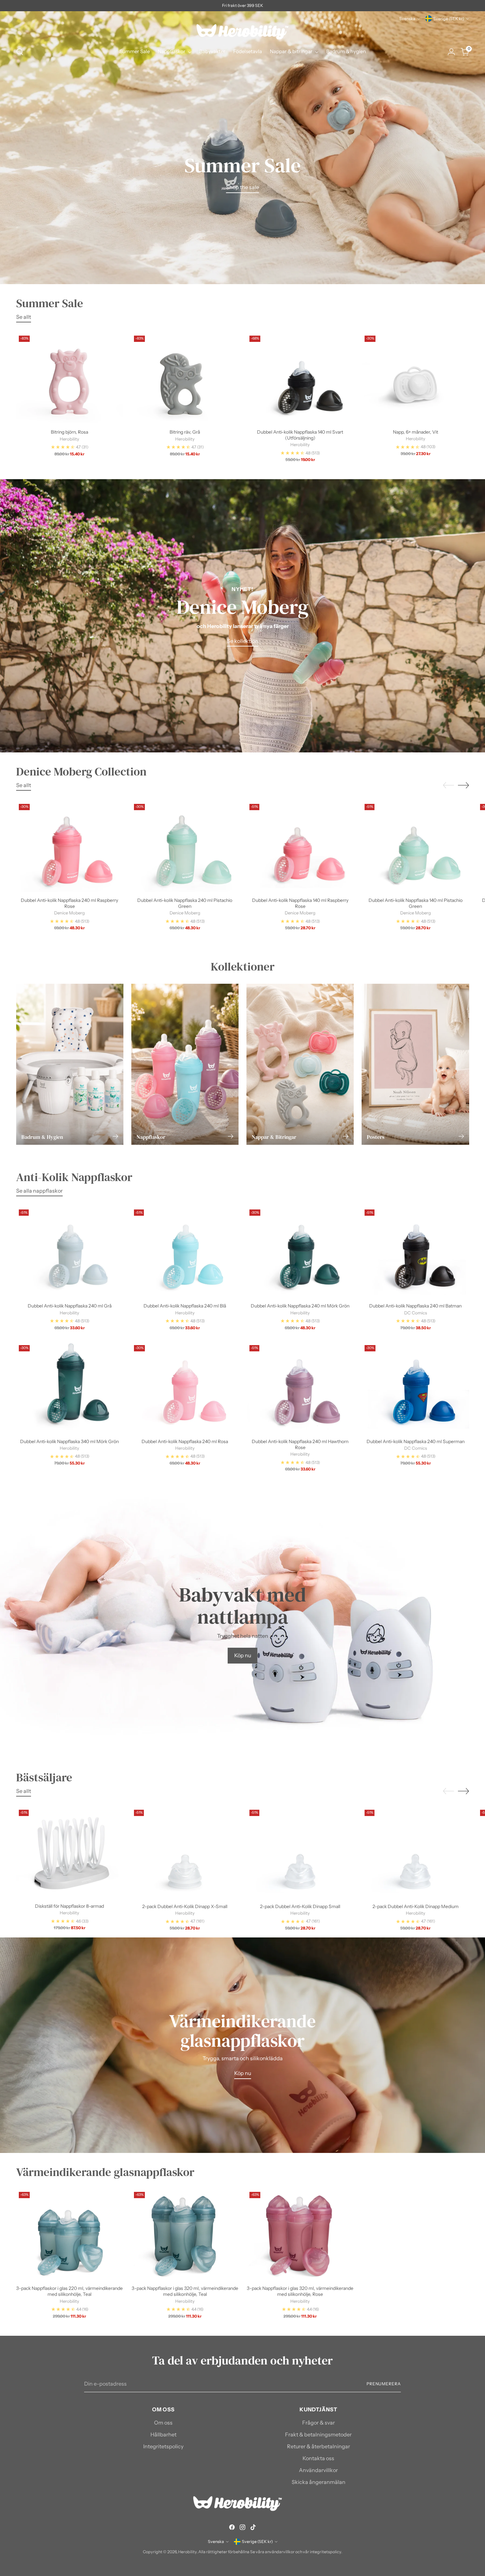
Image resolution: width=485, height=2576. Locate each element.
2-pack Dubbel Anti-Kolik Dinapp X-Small (185, 1906)
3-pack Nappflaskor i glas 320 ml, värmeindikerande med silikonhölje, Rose (300, 2291)
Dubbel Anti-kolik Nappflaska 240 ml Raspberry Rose (69, 903)
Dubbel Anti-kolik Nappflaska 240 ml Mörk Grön (300, 1306)
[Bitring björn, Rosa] (70, 379)
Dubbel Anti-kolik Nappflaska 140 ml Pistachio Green (416, 903)
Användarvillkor (318, 2470)
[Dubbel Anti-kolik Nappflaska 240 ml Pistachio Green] (185, 847)
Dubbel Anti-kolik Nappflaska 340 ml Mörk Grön (69, 1441)
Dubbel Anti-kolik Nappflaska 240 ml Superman (416, 1441)
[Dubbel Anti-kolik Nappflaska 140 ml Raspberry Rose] (300, 847)
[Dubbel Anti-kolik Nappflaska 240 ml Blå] (185, 1252)
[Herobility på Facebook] (232, 2528)
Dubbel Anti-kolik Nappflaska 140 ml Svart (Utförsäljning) (300, 435)
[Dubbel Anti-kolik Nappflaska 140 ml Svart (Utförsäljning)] (300, 378)
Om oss (163, 2423)
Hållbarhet (163, 2434)
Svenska (407, 19)
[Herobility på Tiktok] (253, 2528)
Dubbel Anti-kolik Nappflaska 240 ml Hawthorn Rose (300, 1444)
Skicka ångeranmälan (319, 2482)
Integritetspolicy (163, 2446)
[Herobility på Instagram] (242, 2528)
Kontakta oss (318, 2458)
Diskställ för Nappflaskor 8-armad (69, 1906)
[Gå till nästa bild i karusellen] (464, 785)
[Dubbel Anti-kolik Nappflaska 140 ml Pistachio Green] (416, 847)
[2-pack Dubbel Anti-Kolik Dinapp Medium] (416, 1853)
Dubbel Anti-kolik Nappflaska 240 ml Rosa (185, 1441)
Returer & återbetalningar (319, 2446)
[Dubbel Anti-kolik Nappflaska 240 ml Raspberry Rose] (70, 847)
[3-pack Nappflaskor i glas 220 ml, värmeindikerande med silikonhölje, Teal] (70, 2235)
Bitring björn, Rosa (69, 432)
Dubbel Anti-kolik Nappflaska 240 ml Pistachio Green (185, 903)
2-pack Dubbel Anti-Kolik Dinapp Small (300, 1906)
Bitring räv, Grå (185, 432)
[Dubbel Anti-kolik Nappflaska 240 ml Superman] (416, 1388)
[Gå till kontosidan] (451, 52)
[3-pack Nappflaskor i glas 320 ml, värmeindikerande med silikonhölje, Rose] (300, 2235)
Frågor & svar (319, 2423)
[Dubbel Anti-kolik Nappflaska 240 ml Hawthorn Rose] (300, 1388)
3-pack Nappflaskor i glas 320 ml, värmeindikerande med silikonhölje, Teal (185, 2291)
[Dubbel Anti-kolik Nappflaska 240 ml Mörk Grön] (300, 1252)
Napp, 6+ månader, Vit (416, 432)
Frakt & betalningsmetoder (318, 2434)
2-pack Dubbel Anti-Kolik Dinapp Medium (416, 1906)
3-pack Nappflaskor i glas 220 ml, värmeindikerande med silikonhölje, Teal (69, 2291)
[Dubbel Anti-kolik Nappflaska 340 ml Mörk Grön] (70, 1388)
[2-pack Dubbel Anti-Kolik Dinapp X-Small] (185, 1853)
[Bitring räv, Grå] (185, 379)
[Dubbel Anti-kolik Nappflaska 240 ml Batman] (416, 1252)
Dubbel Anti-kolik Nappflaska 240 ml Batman (415, 1306)
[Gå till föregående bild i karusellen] (448, 785)
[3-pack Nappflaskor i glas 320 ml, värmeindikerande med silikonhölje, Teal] (185, 2235)
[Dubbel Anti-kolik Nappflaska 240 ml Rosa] (185, 1388)
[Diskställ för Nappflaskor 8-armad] (70, 1852)
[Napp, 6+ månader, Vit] (416, 378)
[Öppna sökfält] (20, 52)
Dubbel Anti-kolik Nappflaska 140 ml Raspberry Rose (300, 903)
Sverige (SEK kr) (449, 19)
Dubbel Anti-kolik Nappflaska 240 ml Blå (185, 1306)
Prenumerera (384, 2384)
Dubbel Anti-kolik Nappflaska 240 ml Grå (70, 1306)
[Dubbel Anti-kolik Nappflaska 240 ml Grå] (70, 1252)
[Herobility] (242, 32)
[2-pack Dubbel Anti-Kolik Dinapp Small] (300, 1853)
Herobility (187, 2552)
